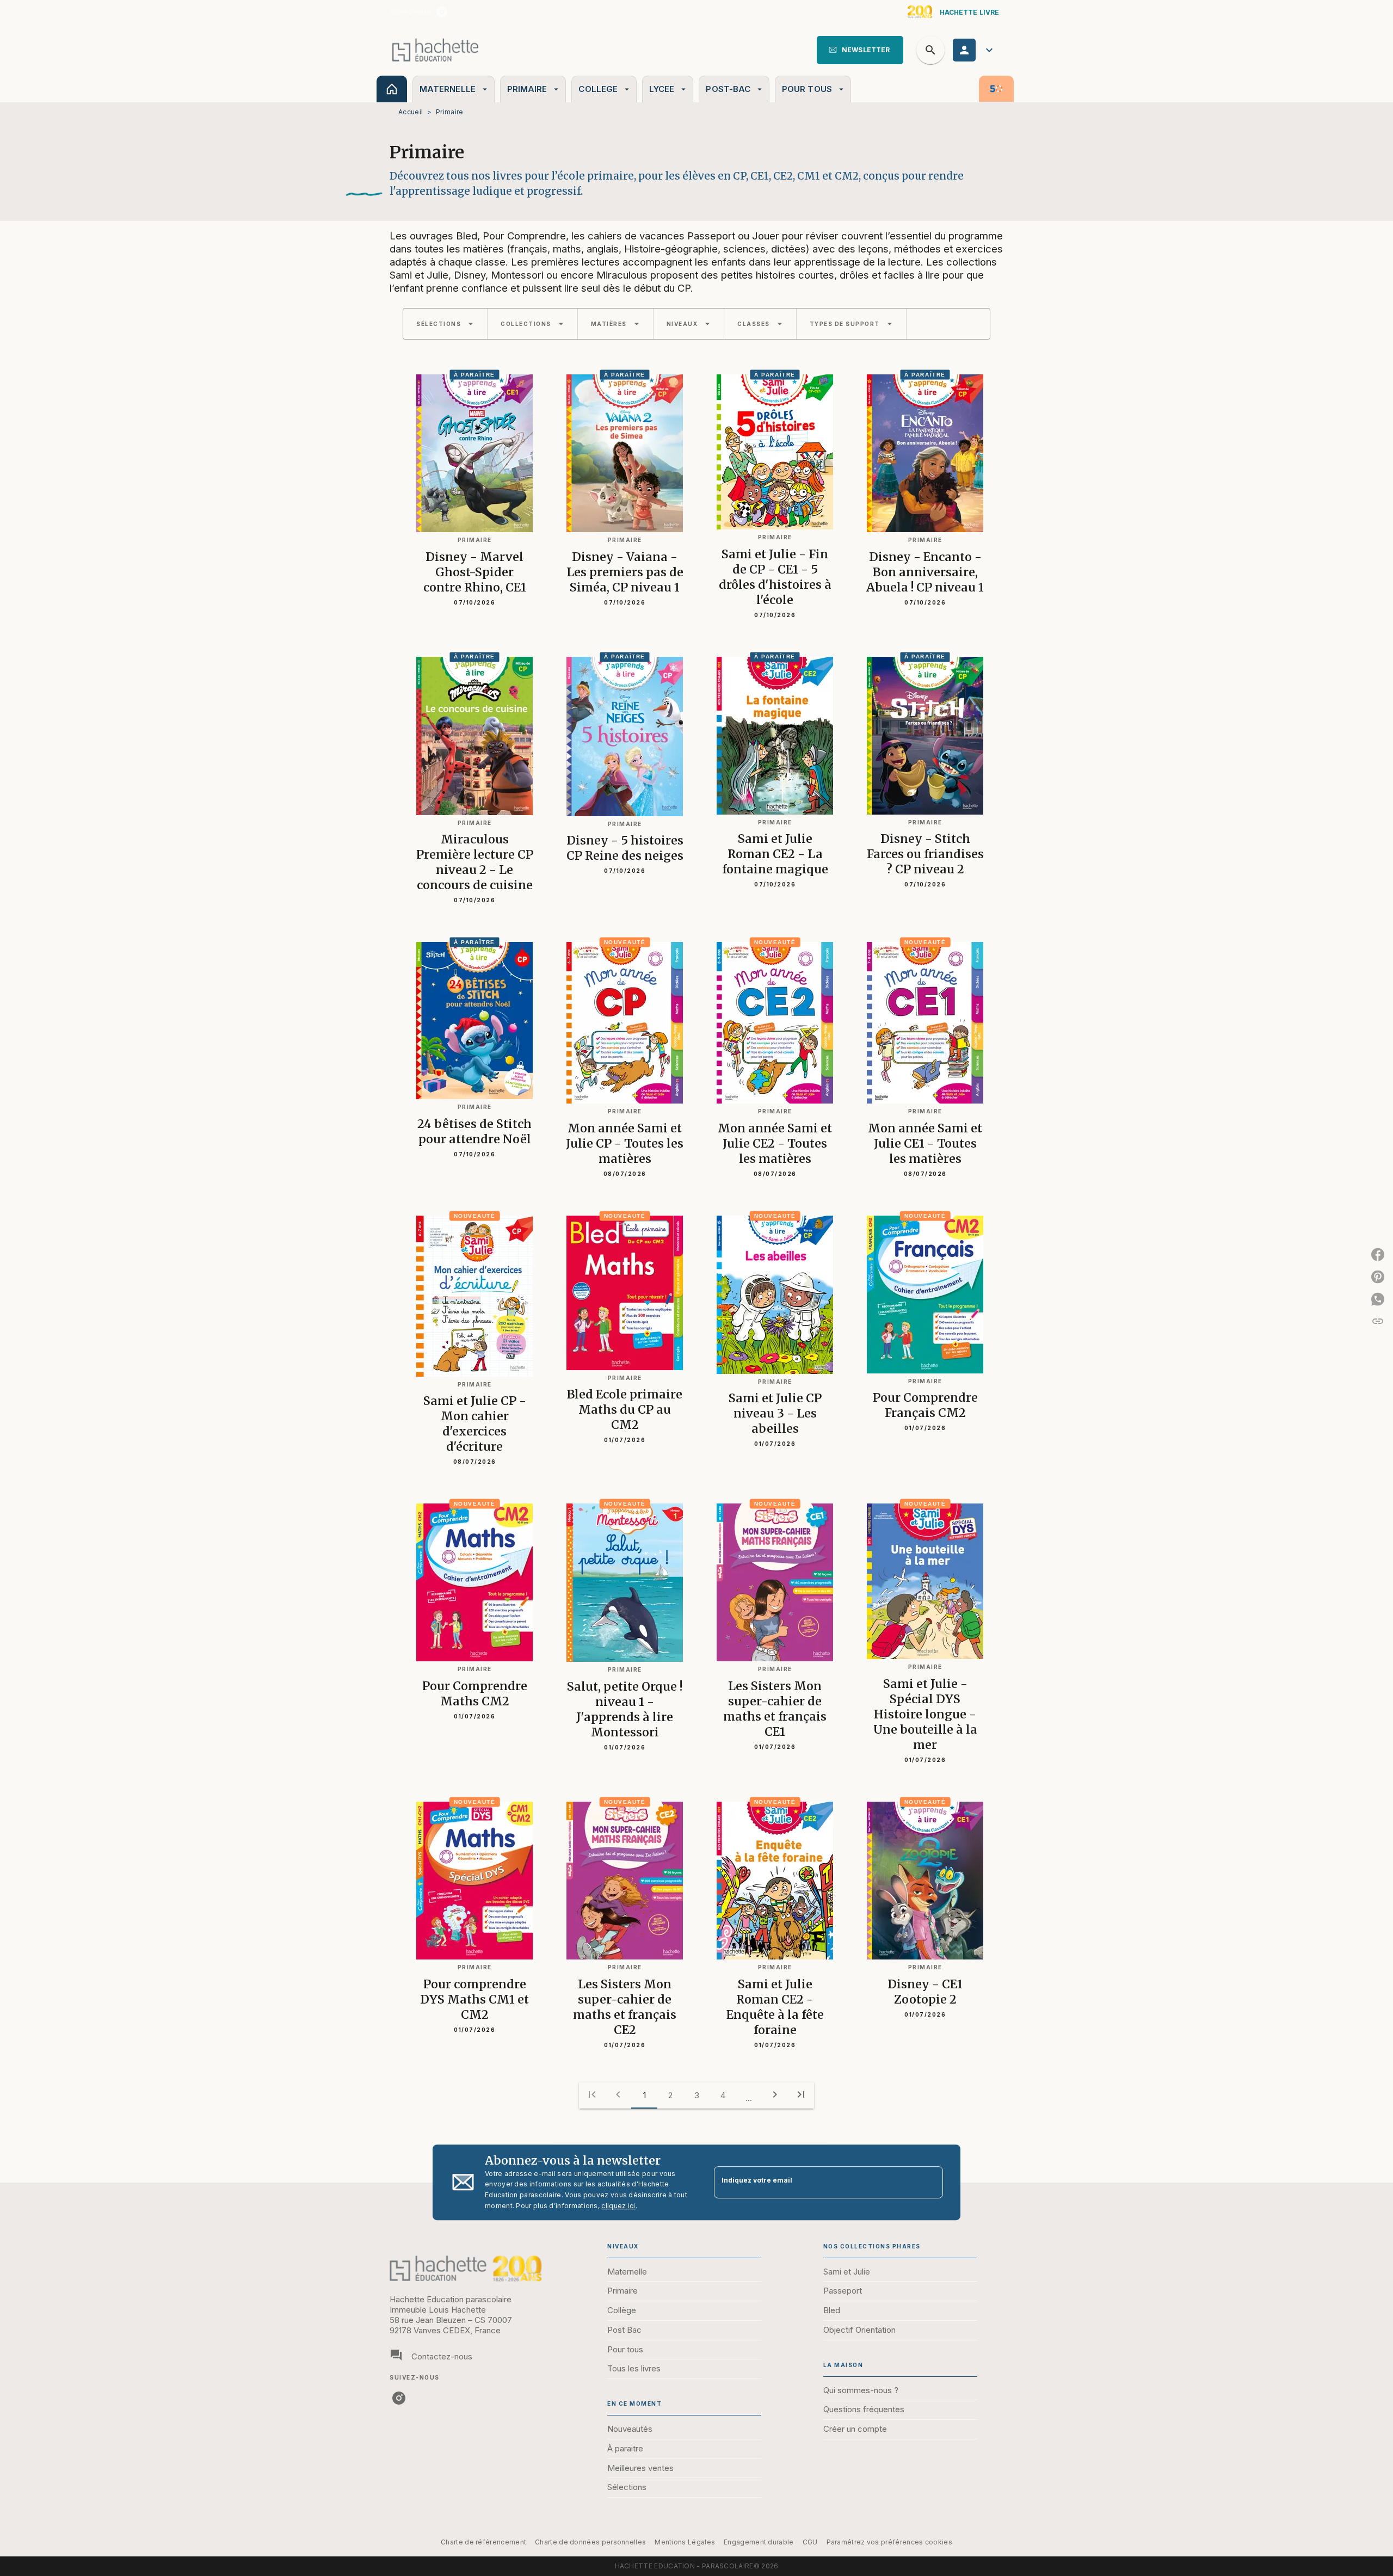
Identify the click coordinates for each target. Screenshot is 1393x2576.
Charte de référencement (483, 2542)
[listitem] (442, 12)
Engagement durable (759, 2542)
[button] (860, 50)
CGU (810, 2542)
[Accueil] (435, 50)
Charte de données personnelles (590, 2542)
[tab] (392, 89)
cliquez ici (618, 2206)
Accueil (411, 112)
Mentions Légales (685, 2542)
